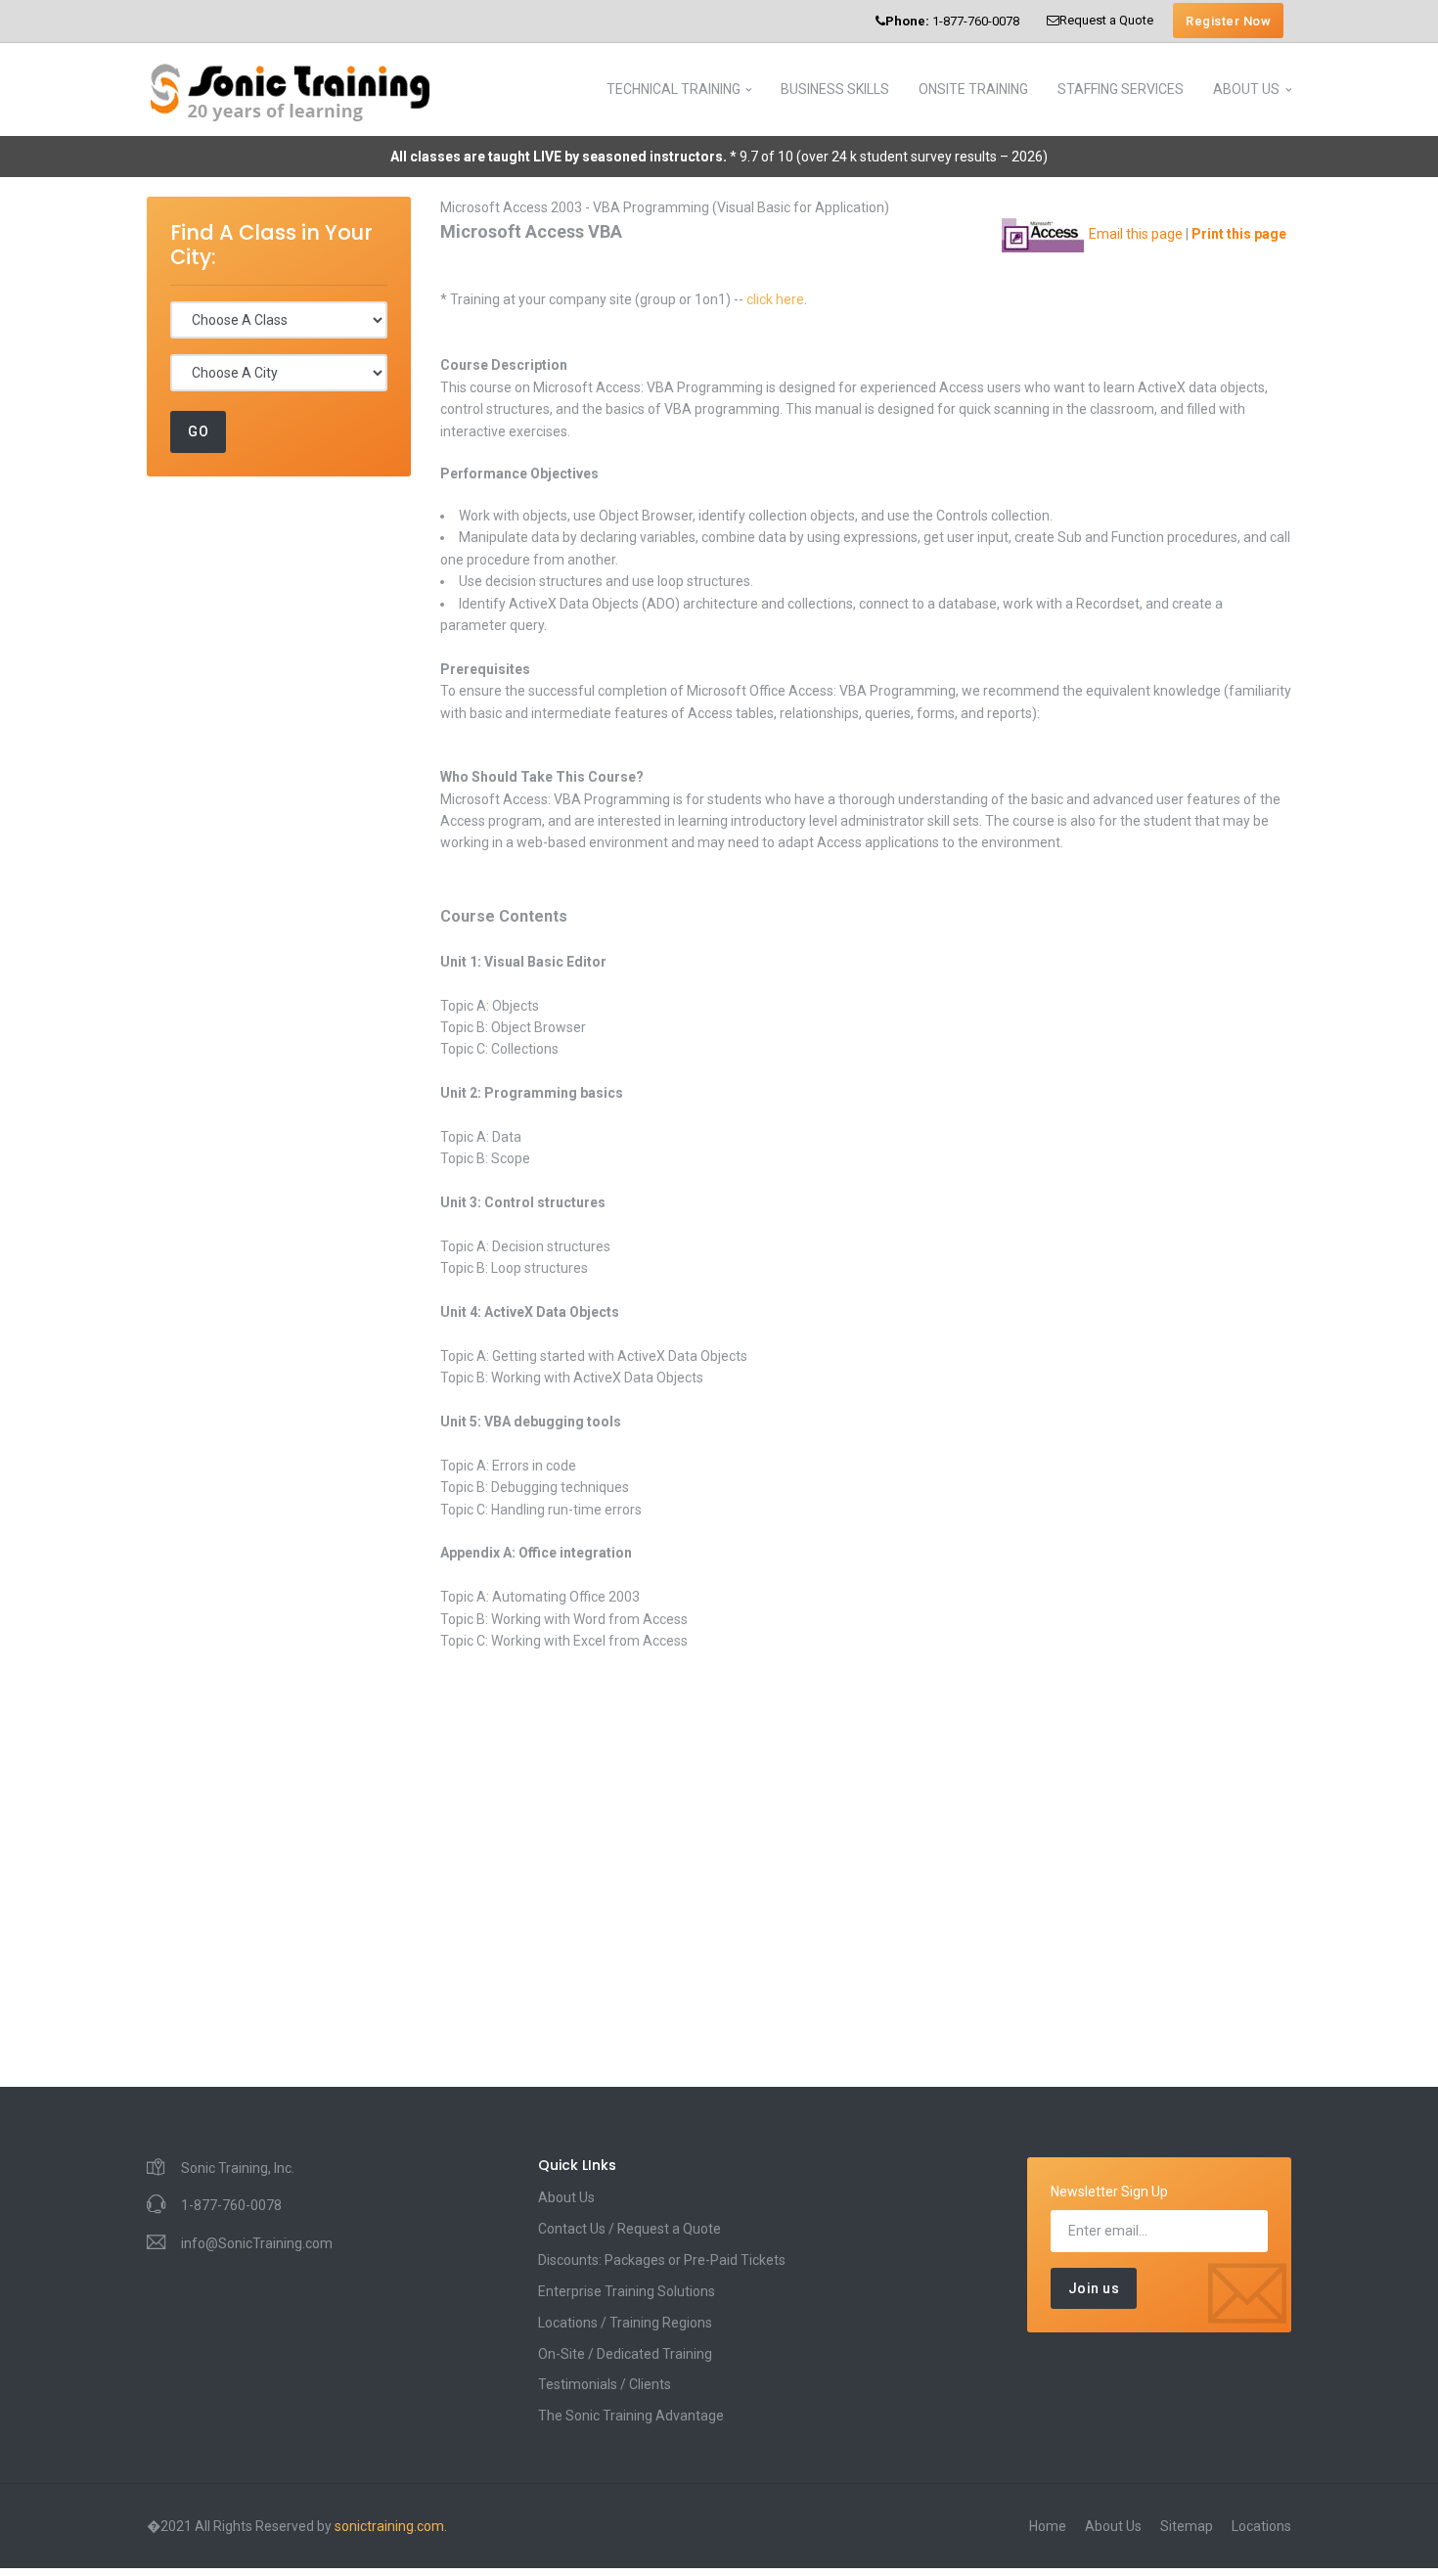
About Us (566, 2197)
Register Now (1228, 21)
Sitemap (1187, 2526)
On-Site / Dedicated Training (625, 2354)
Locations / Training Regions (625, 2323)
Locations (1261, 2526)
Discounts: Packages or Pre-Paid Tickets (662, 2260)
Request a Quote (1106, 20)
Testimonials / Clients (605, 2384)
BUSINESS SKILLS (835, 89)
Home (1048, 2526)
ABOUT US (1246, 89)
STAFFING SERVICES (1121, 89)
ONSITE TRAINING (973, 89)
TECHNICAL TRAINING (674, 89)
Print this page (1239, 234)
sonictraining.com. (391, 2526)
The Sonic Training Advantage (631, 2416)
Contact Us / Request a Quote (629, 2229)
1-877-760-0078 (952, 21)
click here (775, 299)
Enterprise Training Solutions (627, 2291)
